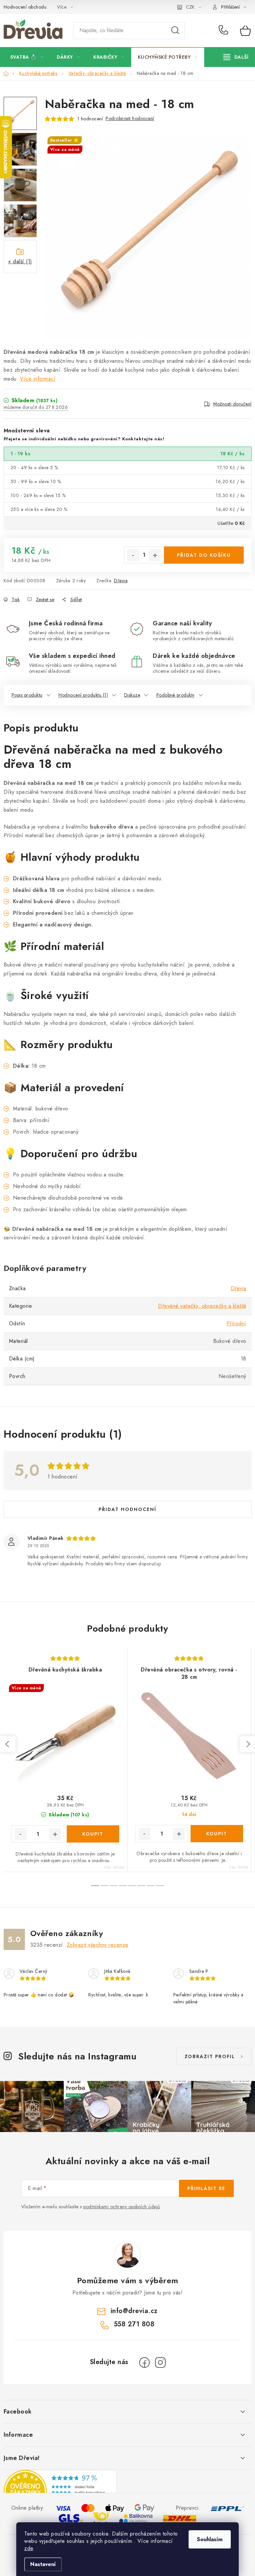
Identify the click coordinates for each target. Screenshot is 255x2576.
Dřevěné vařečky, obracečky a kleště (202, 1306)
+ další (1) (20, 261)
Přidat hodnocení (127, 1509)
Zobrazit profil (210, 2056)
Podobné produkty (175, 695)
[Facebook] (144, 2362)
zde (29, 2548)
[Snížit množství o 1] (133, 555)
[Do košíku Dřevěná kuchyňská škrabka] (93, 1834)
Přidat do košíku (204, 555)
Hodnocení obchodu (25, 7)
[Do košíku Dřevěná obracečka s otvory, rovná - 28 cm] (217, 1834)
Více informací (38, 379)
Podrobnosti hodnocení (130, 118)
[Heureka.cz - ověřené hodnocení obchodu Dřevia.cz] (60, 2491)
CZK (190, 7)
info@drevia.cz (134, 2311)
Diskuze (132, 695)
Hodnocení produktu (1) (83, 695)
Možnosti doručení (232, 404)
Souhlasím (210, 2539)
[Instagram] (160, 2362)
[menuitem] (27, 57)
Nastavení (43, 2564)
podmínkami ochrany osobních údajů (122, 2207)
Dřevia (121, 581)
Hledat (175, 31)
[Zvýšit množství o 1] (155, 555)
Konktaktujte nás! (143, 439)
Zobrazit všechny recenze (98, 1945)
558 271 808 (225, 31)
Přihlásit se (206, 2188)
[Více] (236, 57)
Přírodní (236, 1323)
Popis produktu (27, 695)
